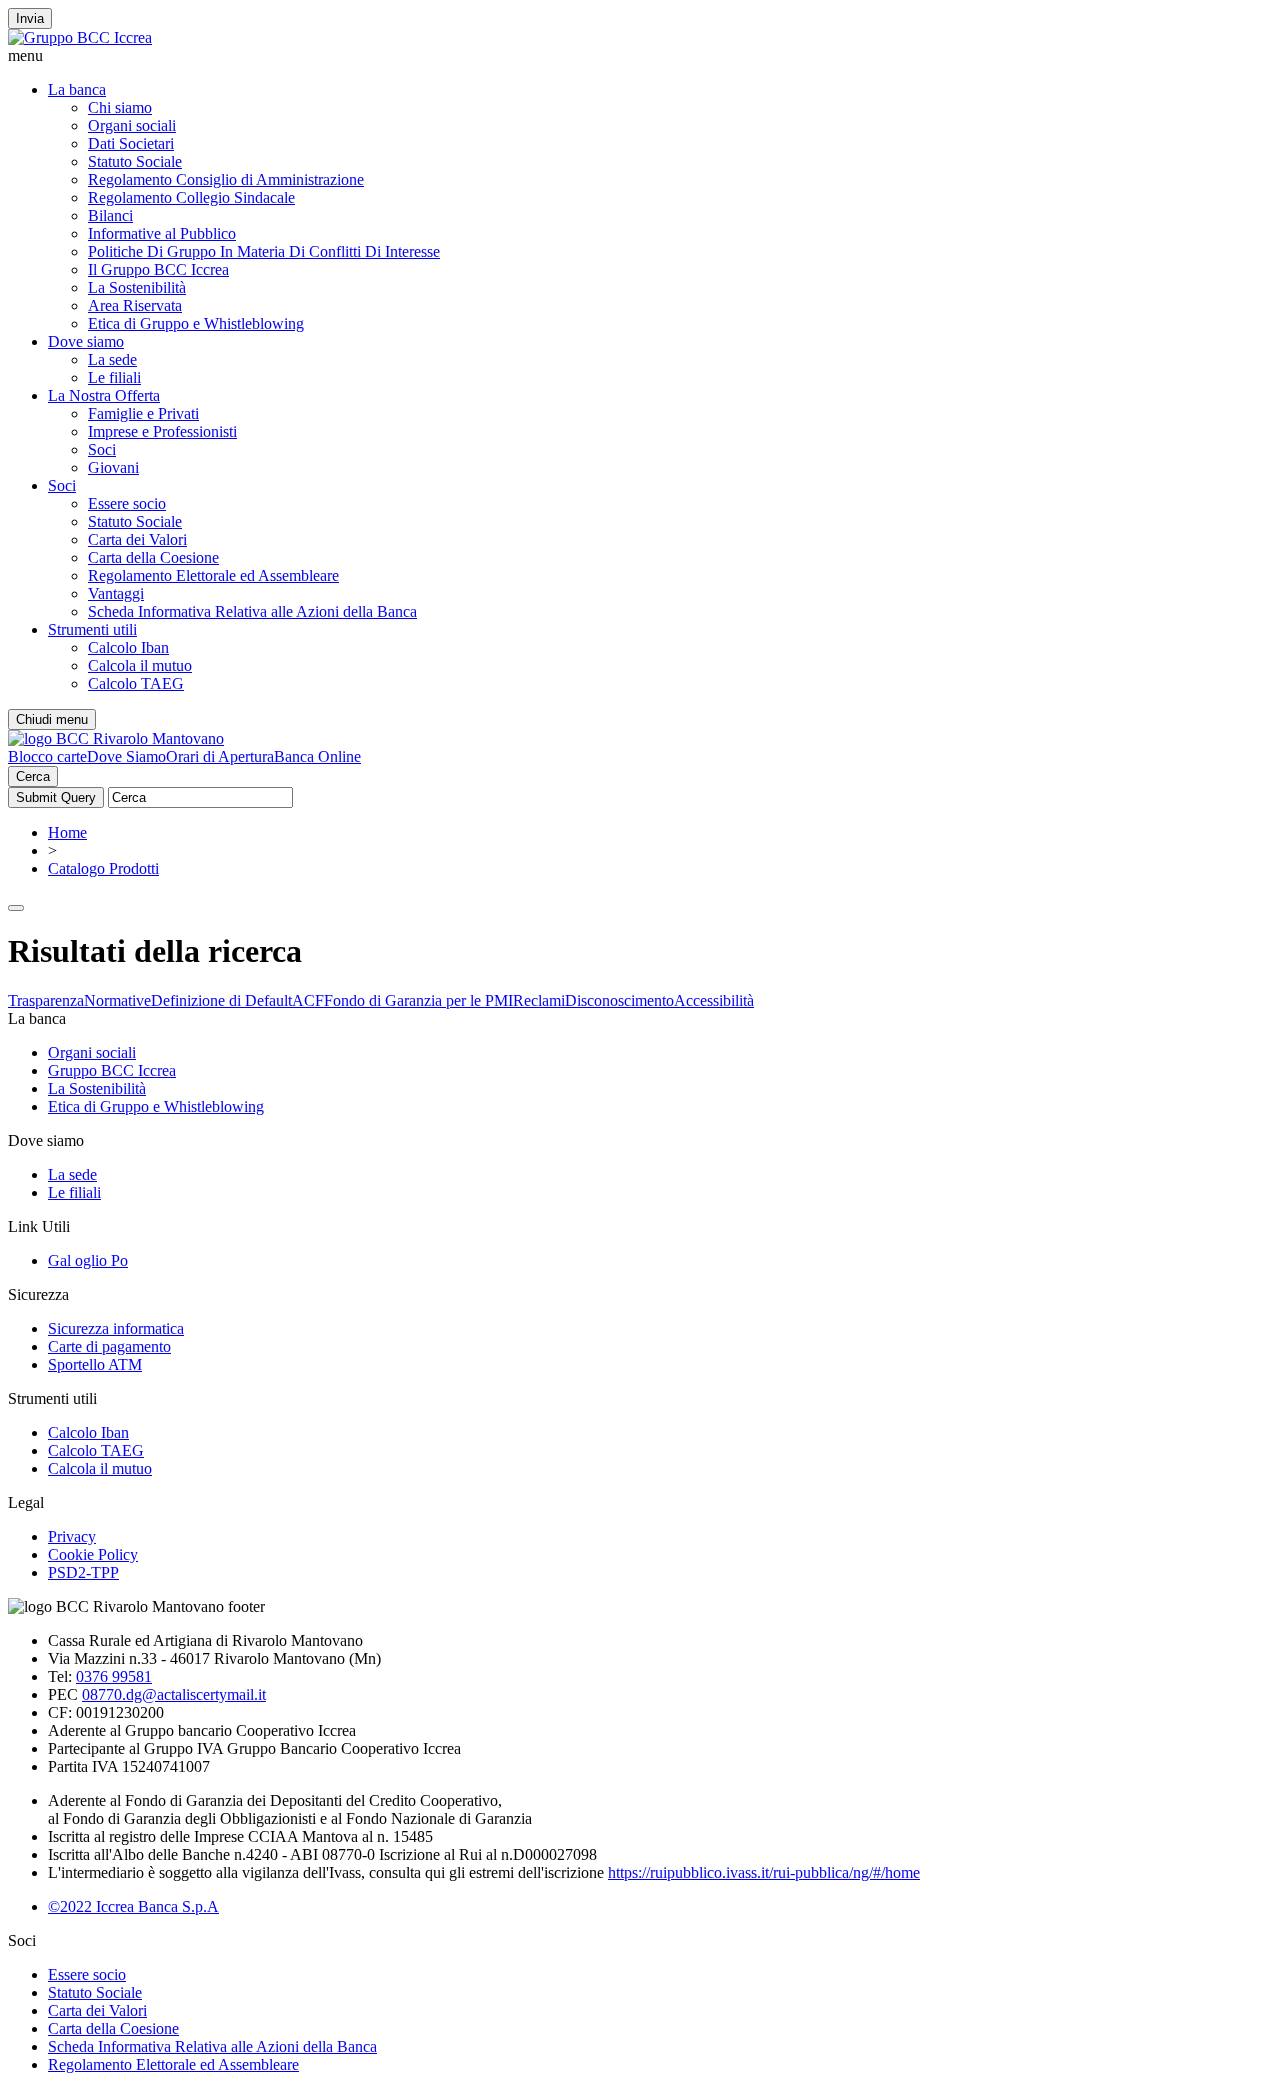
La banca (77, 89)
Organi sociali (132, 125)
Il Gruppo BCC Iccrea (158, 269)
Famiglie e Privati (143, 413)
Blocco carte (47, 756)
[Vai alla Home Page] (116, 738)
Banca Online (317, 756)
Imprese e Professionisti (162, 431)
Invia (30, 18)
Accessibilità (714, 1000)
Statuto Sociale (135, 161)
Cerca (33, 776)
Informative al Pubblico (162, 233)
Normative (117, 1000)
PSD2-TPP (83, 1572)
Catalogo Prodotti (103, 868)
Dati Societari (131, 143)
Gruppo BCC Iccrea (112, 1070)
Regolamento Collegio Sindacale (191, 197)
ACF (308, 1000)
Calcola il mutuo (140, 665)
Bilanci (110, 215)
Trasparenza (46, 1000)
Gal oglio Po (88, 1260)
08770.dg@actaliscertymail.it (174, 1694)
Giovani (113, 467)
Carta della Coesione (153, 557)
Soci (102, 449)
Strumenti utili (92, 629)
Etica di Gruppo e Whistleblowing (196, 323)
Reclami (539, 1000)
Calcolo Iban (128, 647)
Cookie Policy (93, 1554)
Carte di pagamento (109, 1346)
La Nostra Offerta (104, 395)
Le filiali (114, 377)
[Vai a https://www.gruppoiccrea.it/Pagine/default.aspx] (80, 37)
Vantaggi (116, 593)
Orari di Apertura (220, 756)
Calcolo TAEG (136, 683)
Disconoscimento (619, 1000)
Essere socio (127, 503)
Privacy (72, 1536)
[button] (640, 56)
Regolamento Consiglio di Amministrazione (226, 179)
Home (67, 832)
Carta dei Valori (137, 539)
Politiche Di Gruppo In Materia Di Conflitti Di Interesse (264, 251)
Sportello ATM (95, 1364)
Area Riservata (135, 305)
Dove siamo (86, 341)
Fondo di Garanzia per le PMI (418, 1000)
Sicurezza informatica (116, 1328)
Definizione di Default (221, 1000)
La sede (112, 359)
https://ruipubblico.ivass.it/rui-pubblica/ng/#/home (764, 1872)
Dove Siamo (126, 756)
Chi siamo (120, 107)
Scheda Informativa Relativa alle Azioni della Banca (252, 611)
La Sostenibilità (137, 287)
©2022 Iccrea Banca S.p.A (133, 1906)
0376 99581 (114, 1676)
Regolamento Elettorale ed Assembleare (213, 575)
